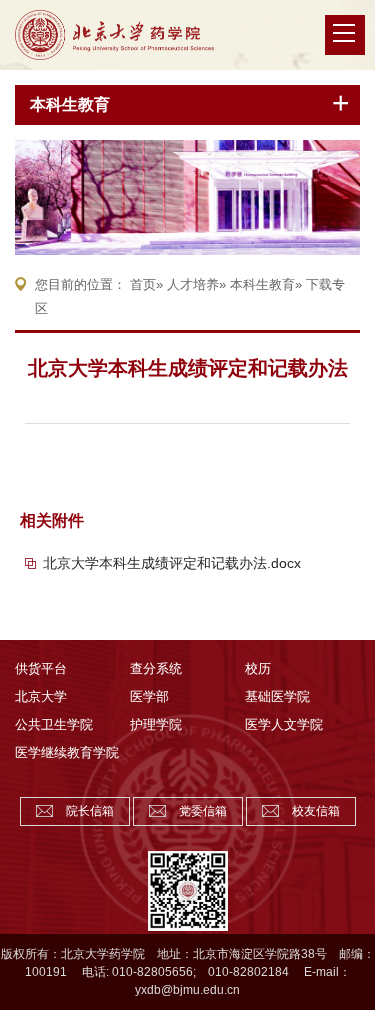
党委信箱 (203, 811)
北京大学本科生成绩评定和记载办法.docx (172, 563)
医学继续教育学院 (67, 752)
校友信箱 (316, 811)
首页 (143, 284)
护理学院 (156, 724)
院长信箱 (90, 811)
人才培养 (193, 284)
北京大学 (41, 696)
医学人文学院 (284, 724)
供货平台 (41, 668)
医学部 (149, 696)
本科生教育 (70, 104)
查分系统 (156, 668)
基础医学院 (277, 696)
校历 (258, 668)
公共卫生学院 (54, 724)
